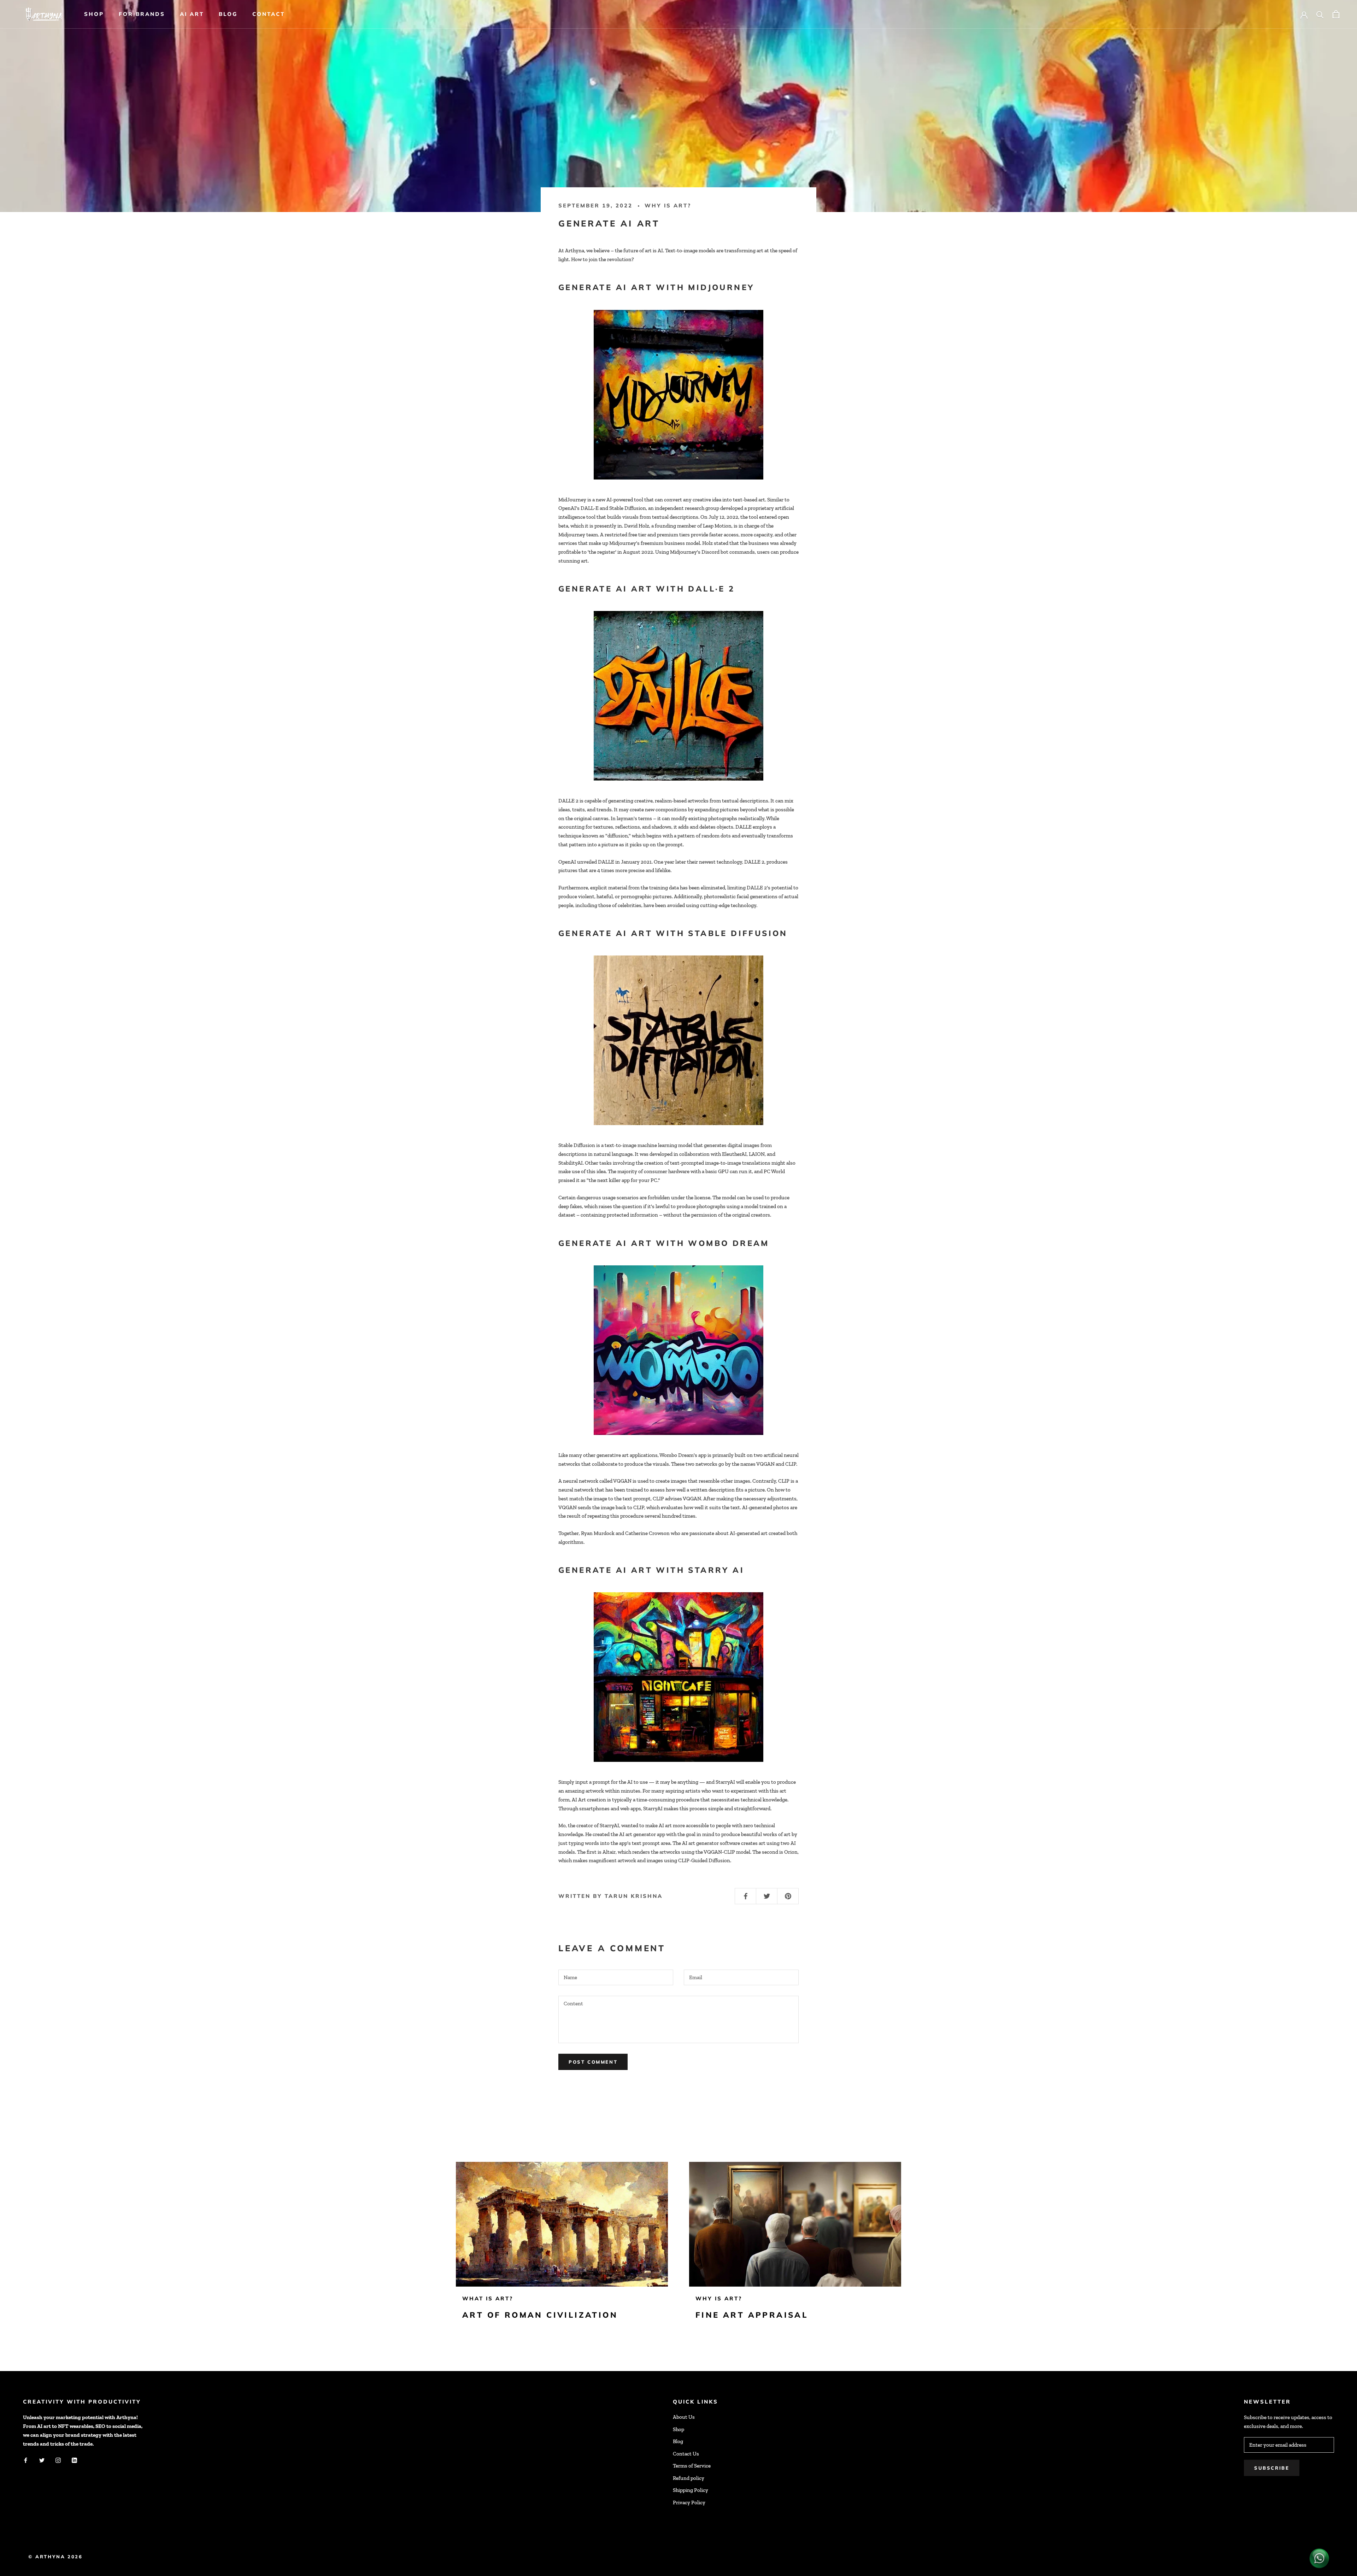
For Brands (142, 14)
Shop (94, 14)
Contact (269, 14)
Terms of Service (692, 2466)
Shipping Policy (691, 2490)
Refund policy (689, 2478)
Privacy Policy (689, 2503)
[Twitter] (42, 2460)
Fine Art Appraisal (752, 2315)
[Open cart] (1336, 14)
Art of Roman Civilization (540, 2315)
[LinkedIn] (74, 2460)
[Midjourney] (678, 395)
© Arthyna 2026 (55, 2557)
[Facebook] (26, 2460)
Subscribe (1272, 2468)
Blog (228, 14)
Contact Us (686, 2454)
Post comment (593, 2062)
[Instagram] (58, 2460)
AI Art (192, 14)
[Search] (1320, 14)
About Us (684, 2417)
